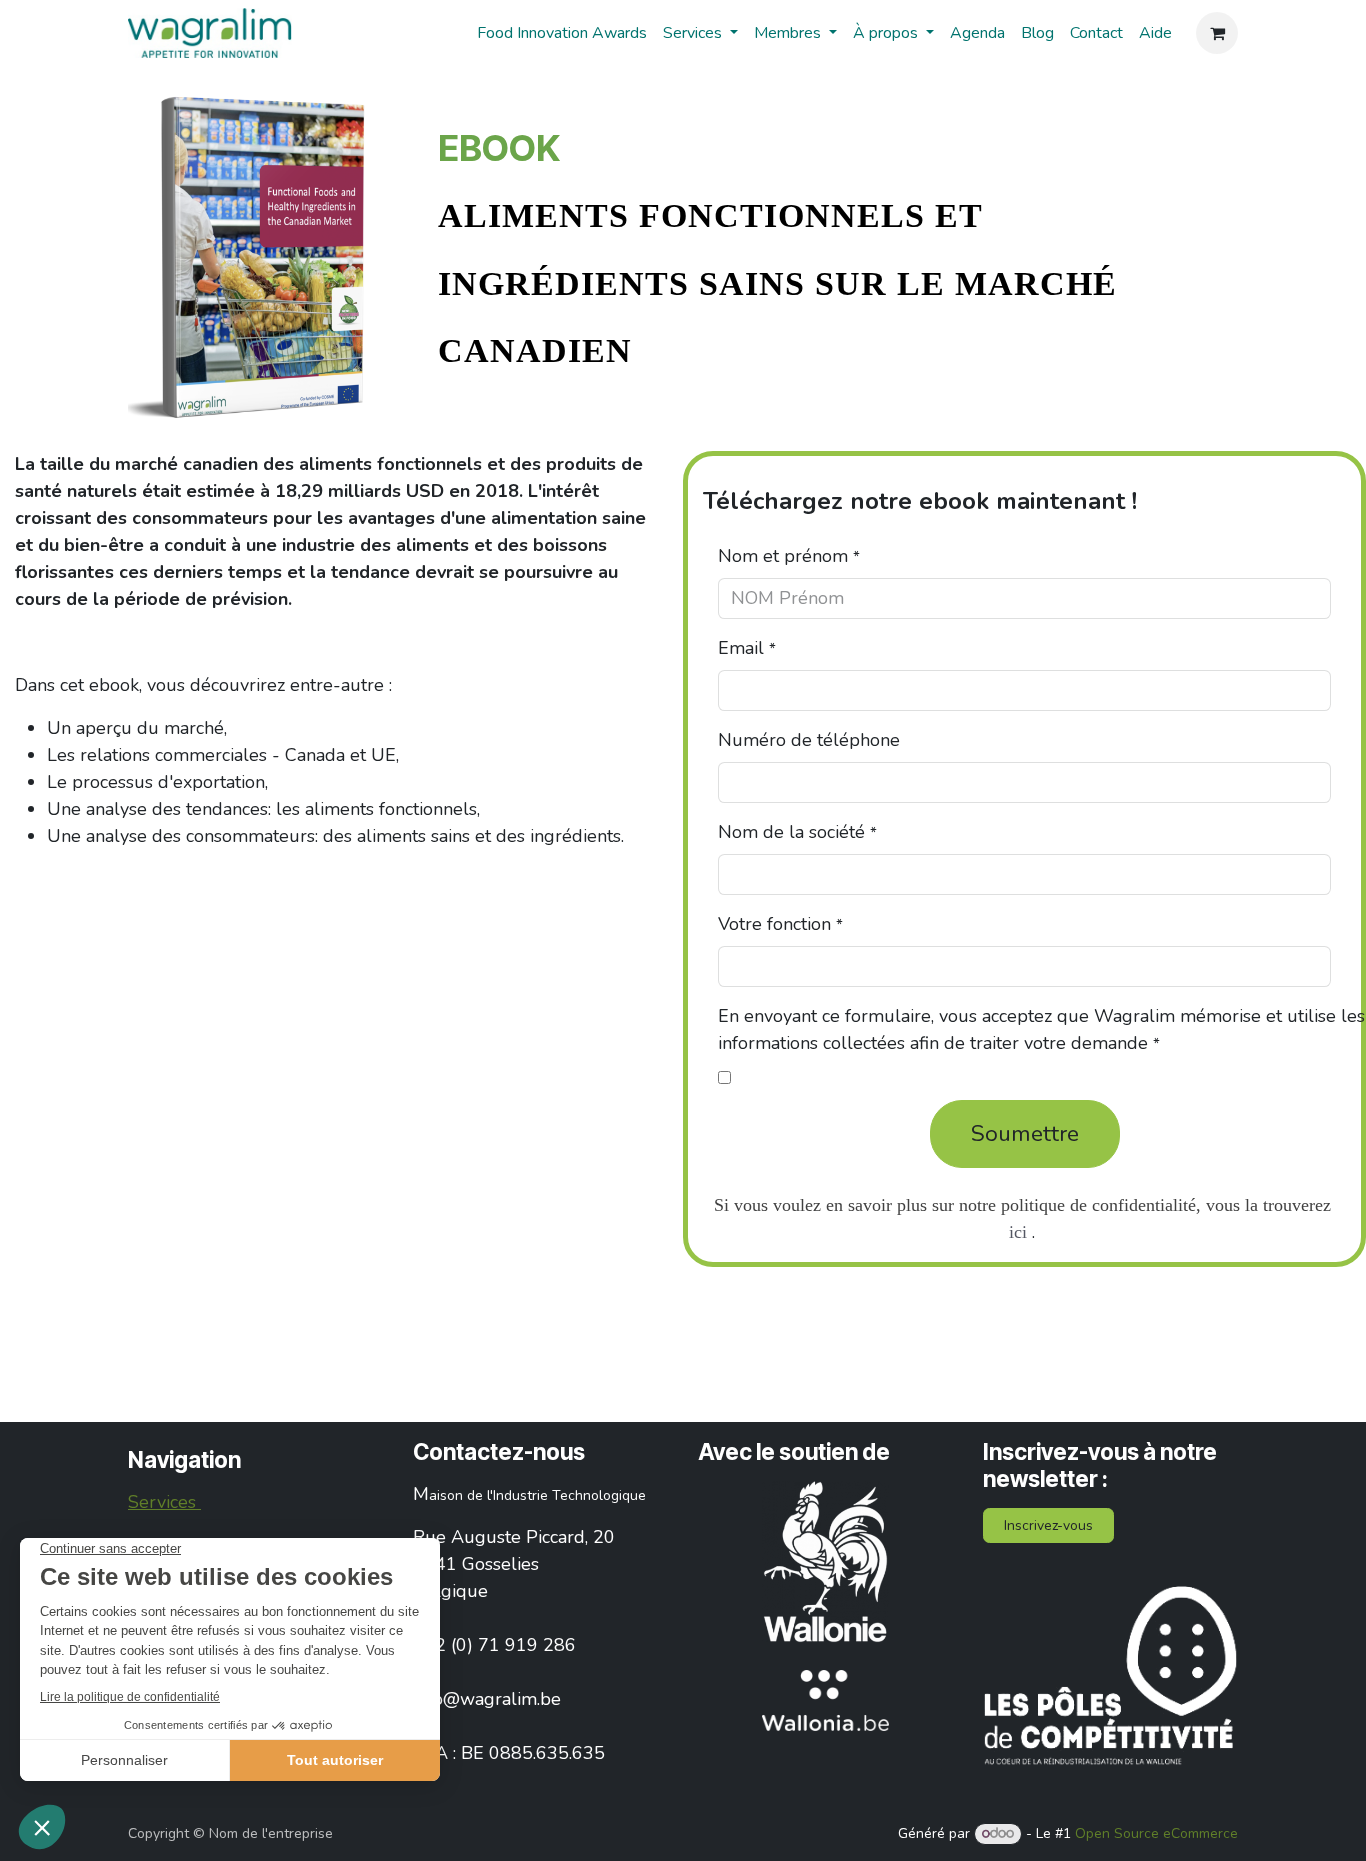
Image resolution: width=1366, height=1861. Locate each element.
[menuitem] (562, 33)
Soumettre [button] (1025, 1133)
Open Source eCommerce (1156, 1833)
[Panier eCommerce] (1217, 33)
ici (1018, 1232)
